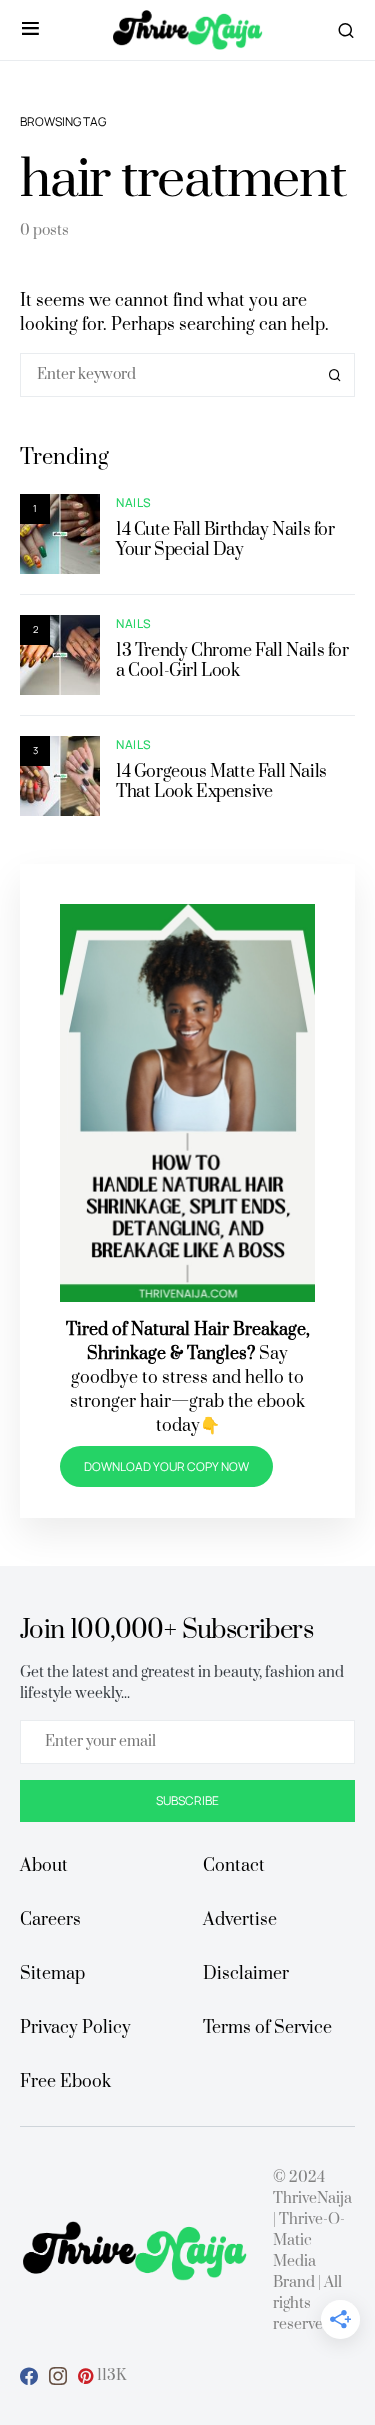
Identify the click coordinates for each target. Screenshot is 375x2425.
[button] (30, 30)
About (44, 1866)
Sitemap (52, 1974)
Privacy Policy (75, 2028)
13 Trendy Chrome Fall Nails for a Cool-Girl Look (232, 661)
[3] (60, 774)
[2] (60, 653)
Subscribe (187, 1800)
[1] (60, 532)
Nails (134, 502)
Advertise (240, 1920)
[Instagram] (58, 2376)
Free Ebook (65, 2082)
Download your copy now (166, 1466)
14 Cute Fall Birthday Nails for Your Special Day (225, 540)
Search (335, 375)
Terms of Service (267, 2028)
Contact (234, 1866)
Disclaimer (246, 1974)
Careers (50, 1920)
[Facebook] (29, 2376)
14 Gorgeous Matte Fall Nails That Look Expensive (221, 782)
